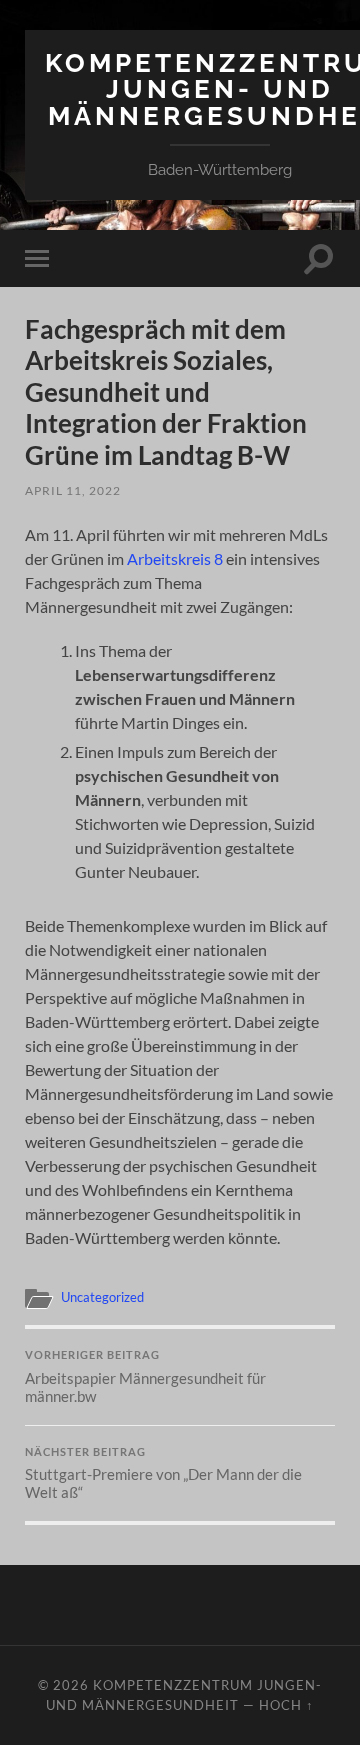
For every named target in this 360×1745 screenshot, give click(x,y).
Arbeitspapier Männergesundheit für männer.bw (145, 1377)
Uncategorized (102, 1297)
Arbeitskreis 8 (175, 558)
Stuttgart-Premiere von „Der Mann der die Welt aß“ (163, 1474)
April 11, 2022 (73, 490)
